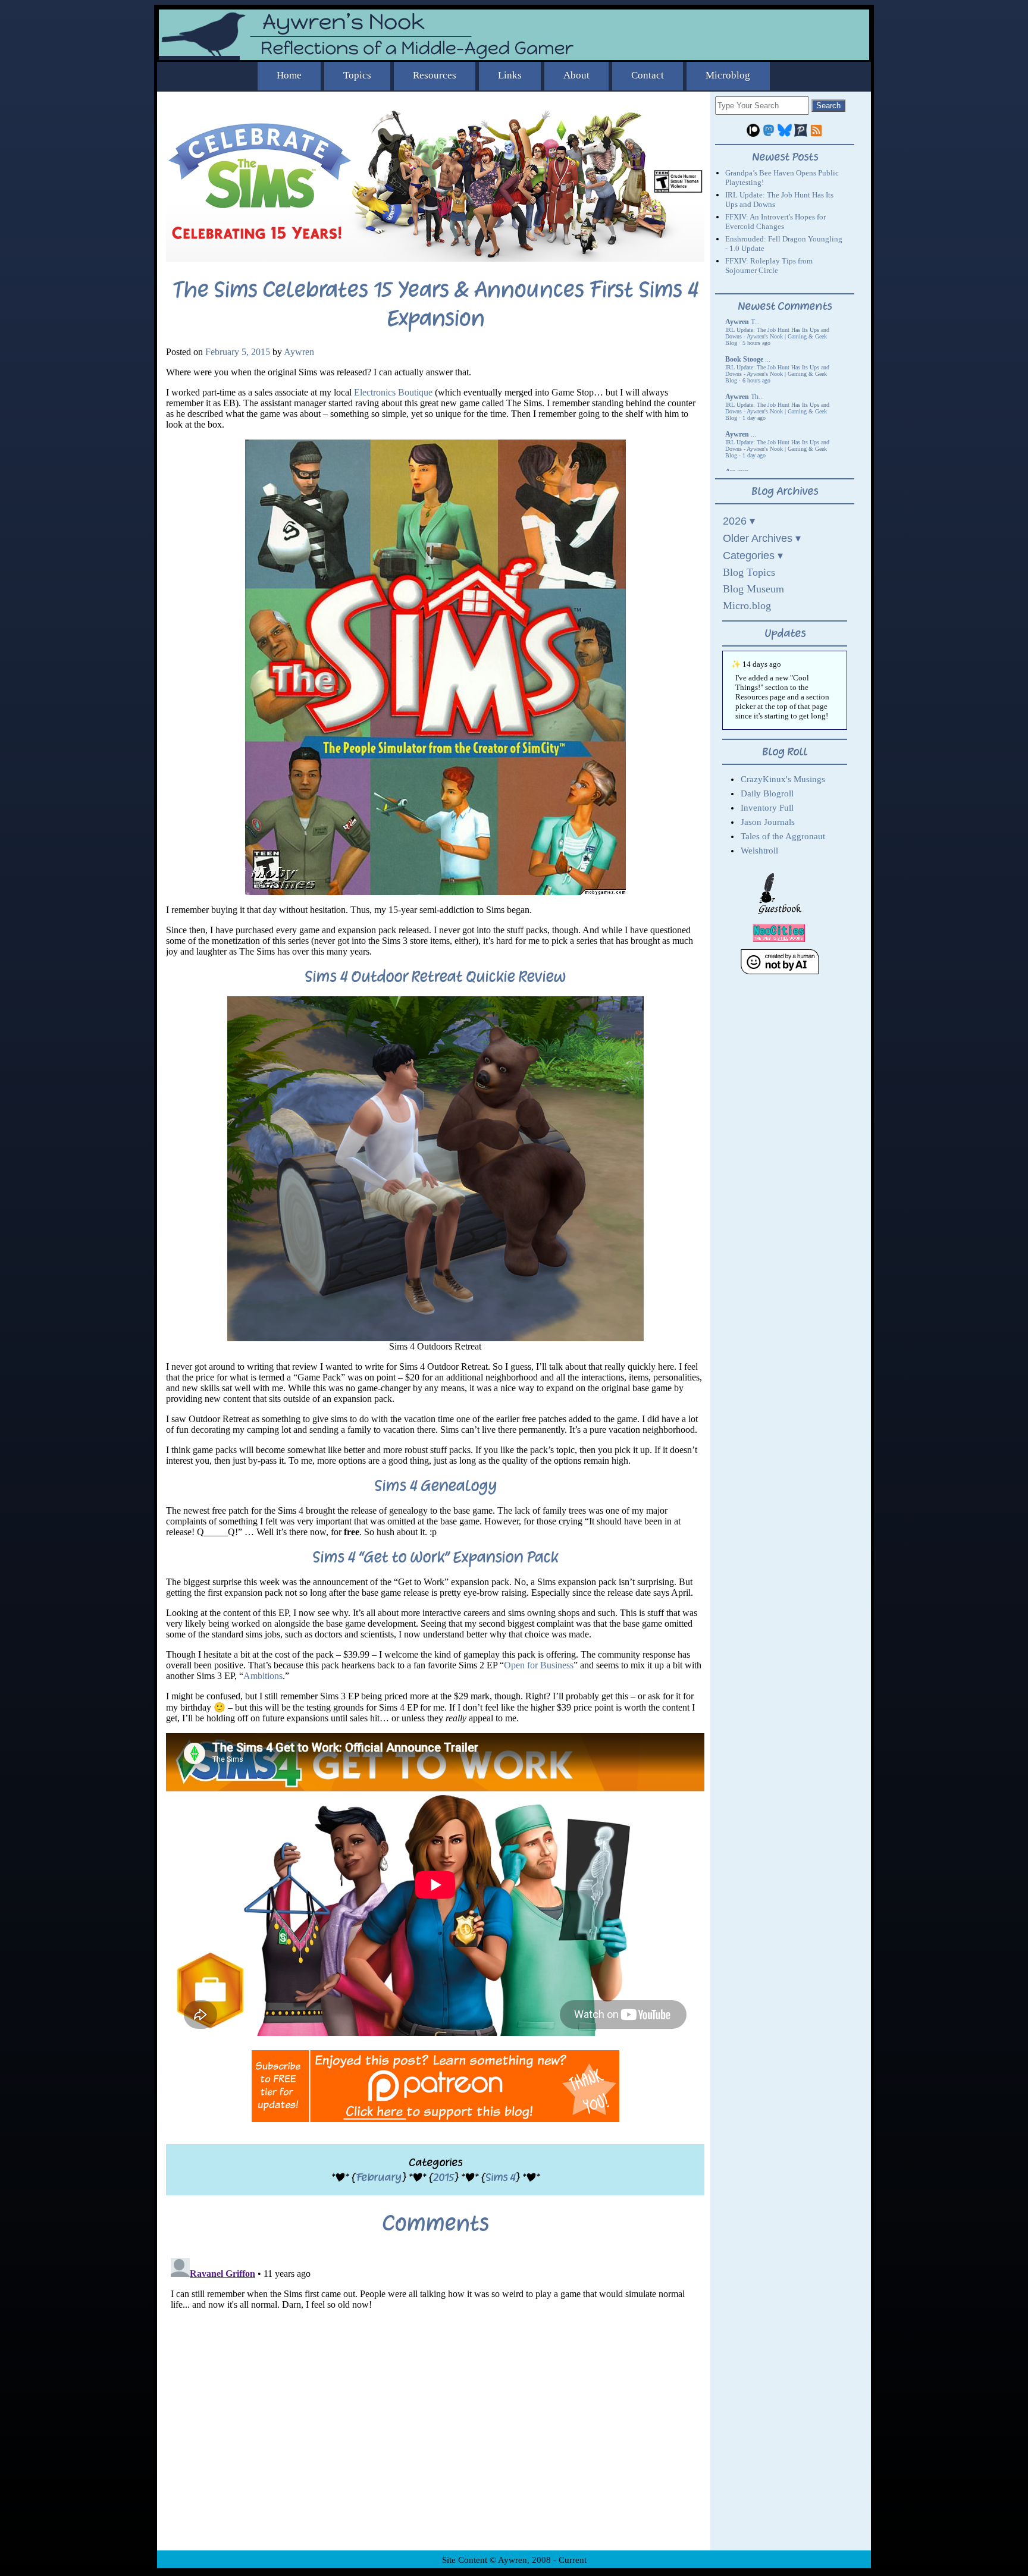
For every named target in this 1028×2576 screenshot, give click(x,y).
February (379, 2177)
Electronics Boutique (393, 392)
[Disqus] (435, 2402)
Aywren (299, 352)
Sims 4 (500, 2177)
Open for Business (539, 1665)
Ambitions (263, 1676)
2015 (444, 2177)
